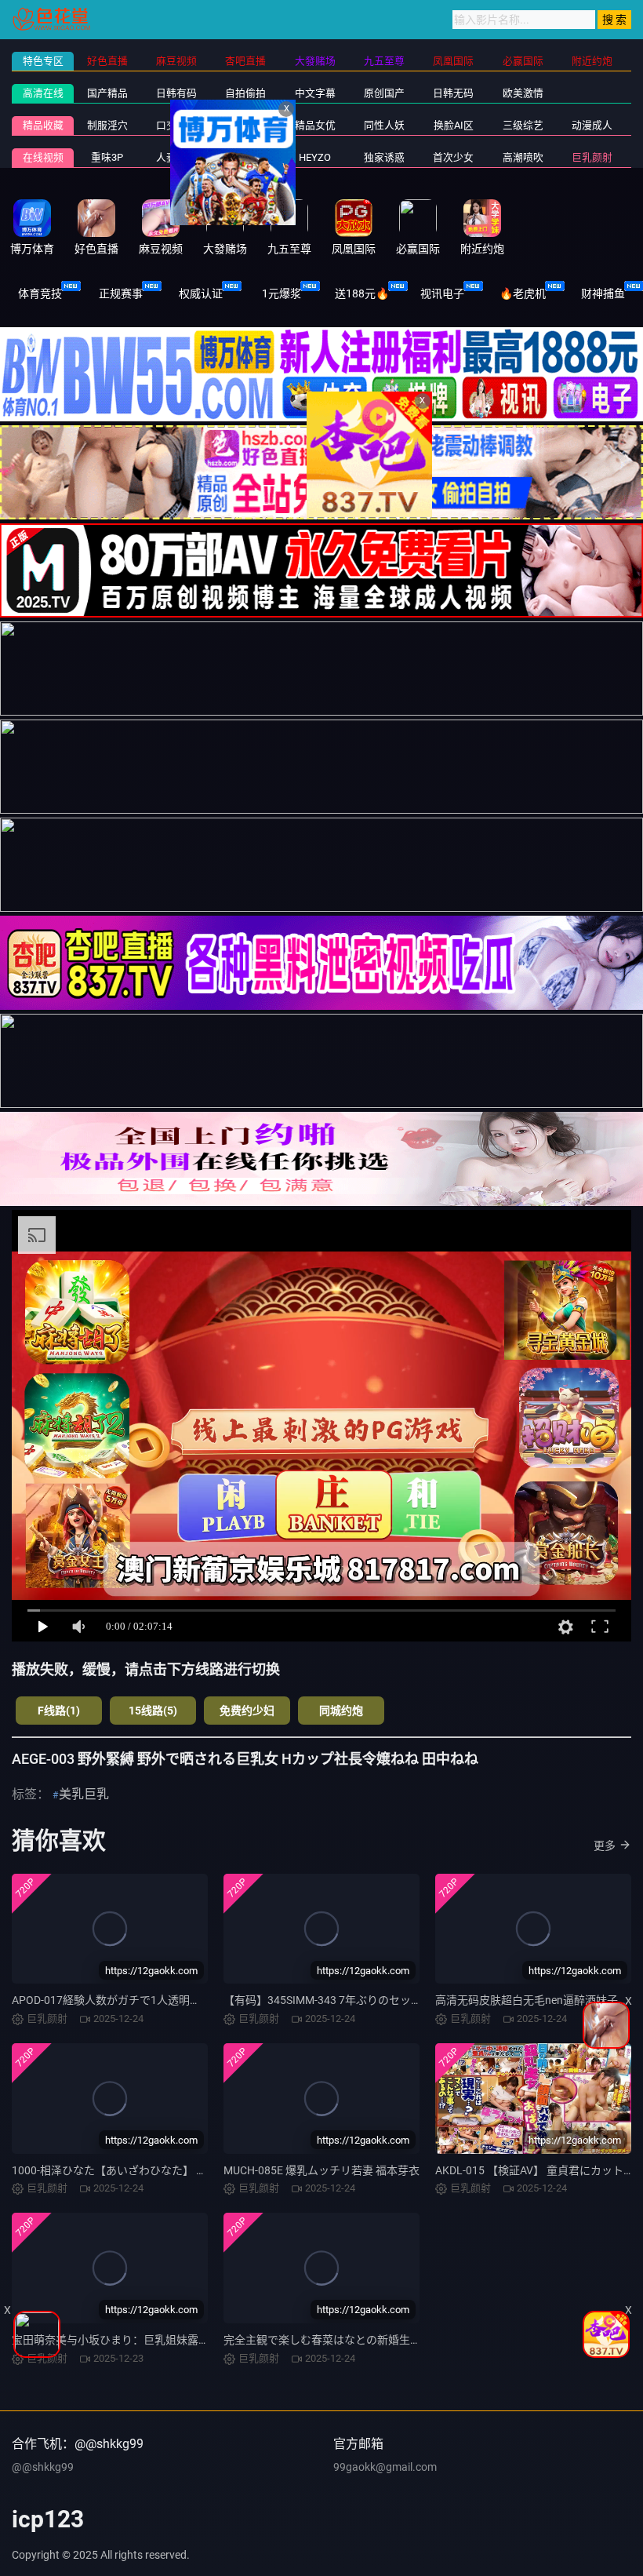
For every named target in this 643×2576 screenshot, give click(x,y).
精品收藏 (43, 125)
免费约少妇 (247, 1711)
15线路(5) (153, 1711)
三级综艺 (523, 125)
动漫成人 (592, 125)
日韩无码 (453, 93)
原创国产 (384, 93)
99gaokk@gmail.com (385, 2467)
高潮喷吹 (523, 157)
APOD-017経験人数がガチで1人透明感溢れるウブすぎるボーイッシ (178, 2000)
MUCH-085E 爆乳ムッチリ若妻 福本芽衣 (321, 2170)
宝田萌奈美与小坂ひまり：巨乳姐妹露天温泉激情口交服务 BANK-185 (181, 2340)
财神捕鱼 (603, 293)
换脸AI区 (454, 125)
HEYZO (315, 157)
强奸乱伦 (245, 125)
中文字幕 (315, 93)
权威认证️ (201, 293)
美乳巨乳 (84, 1794)
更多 (605, 1845)
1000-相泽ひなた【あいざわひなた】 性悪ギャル (131, 2170)
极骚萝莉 (245, 157)
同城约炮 (341, 1711)
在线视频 (43, 157)
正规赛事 (121, 293)
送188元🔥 (362, 293)
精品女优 (315, 125)
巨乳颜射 (592, 157)
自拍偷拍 (245, 93)
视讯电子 (442, 293)
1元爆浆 (282, 293)
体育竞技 (40, 293)
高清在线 (43, 93)
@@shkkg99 (43, 2467)
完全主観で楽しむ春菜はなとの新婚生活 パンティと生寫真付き (378, 2340)
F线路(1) (59, 1711)
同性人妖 (384, 125)
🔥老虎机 (523, 293)
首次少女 (453, 157)
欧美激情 (523, 93)
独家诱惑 (384, 157)
